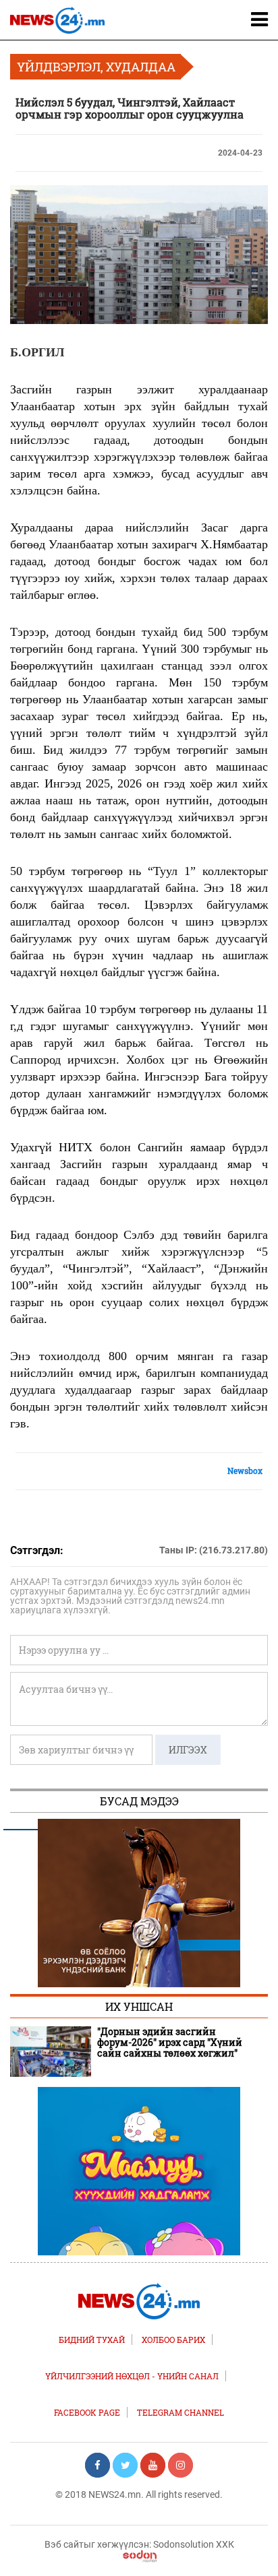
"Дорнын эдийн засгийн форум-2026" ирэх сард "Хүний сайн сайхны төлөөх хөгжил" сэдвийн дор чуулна (170, 2042)
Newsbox (245, 1471)
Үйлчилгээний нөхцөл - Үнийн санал (132, 2376)
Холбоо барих (173, 2340)
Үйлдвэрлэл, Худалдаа (96, 67)
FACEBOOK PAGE (87, 2412)
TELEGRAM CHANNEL (180, 2412)
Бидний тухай (92, 2340)
